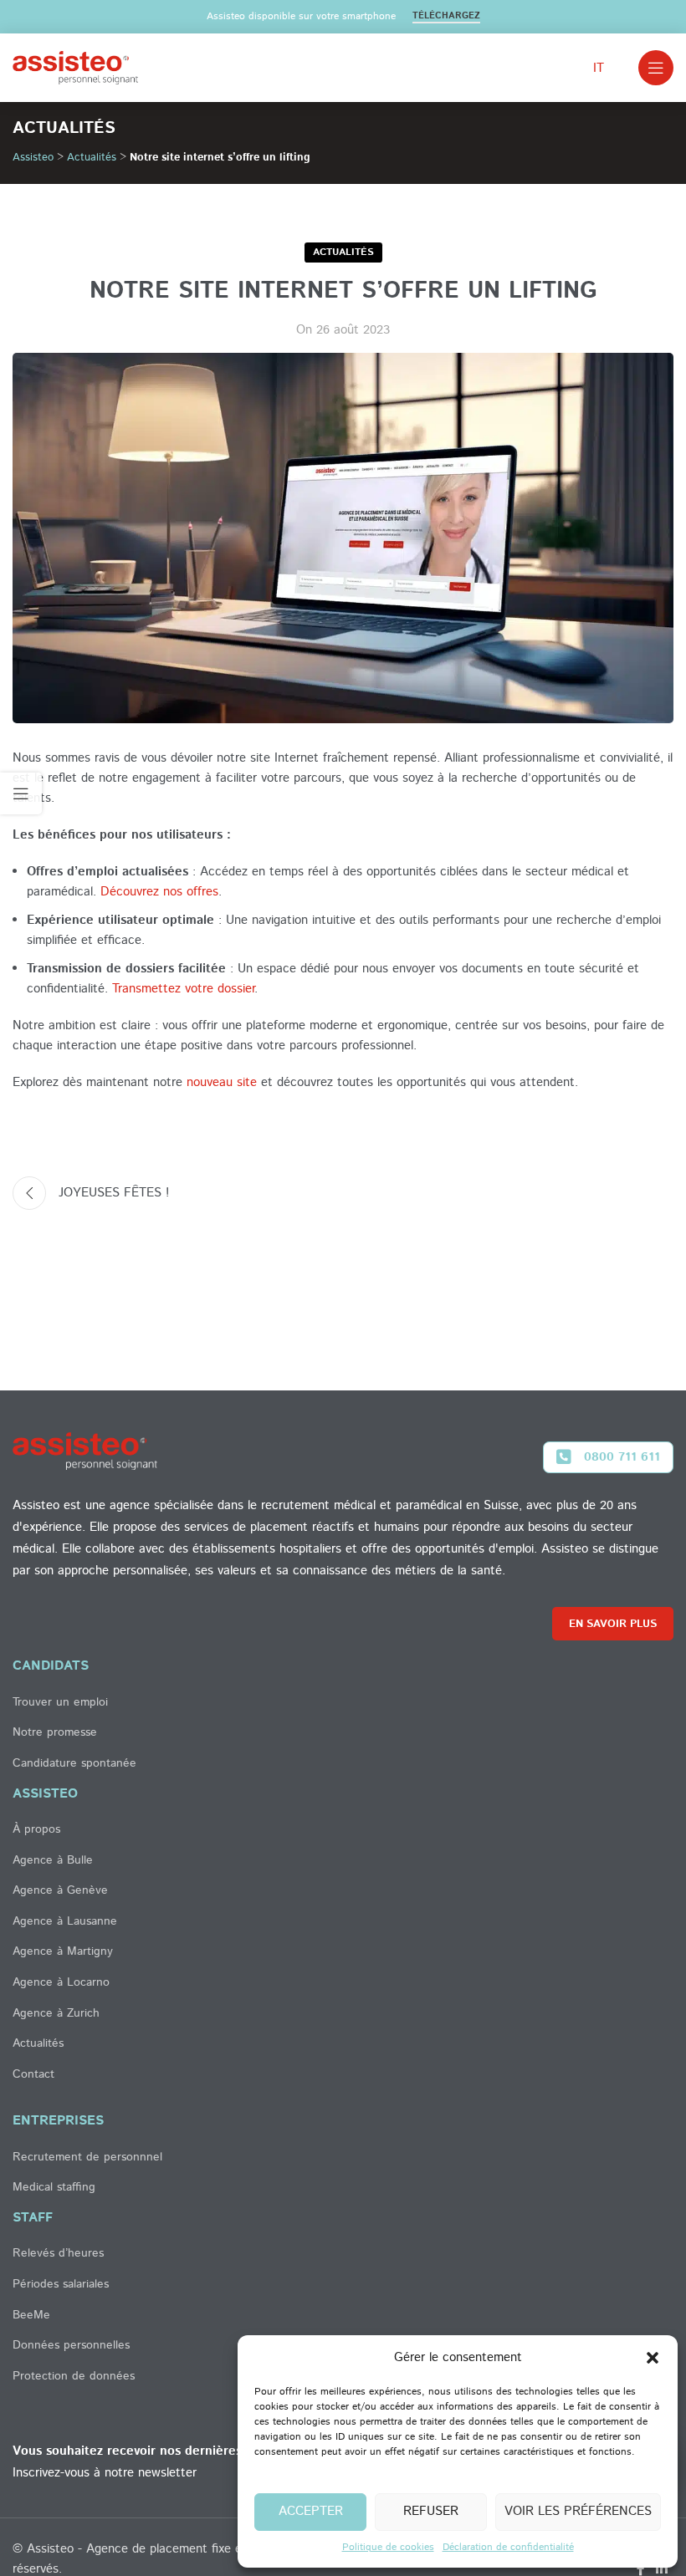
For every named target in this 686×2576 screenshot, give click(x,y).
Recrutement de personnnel (87, 2158)
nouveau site (222, 1082)
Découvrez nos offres (159, 892)
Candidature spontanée (74, 1764)
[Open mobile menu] (656, 68)
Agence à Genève (60, 1891)
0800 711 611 (622, 1457)
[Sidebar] (21, 793)
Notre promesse (55, 1733)
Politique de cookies (388, 2547)
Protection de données (74, 2377)
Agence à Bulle (53, 1861)
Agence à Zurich (56, 2014)
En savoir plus (613, 1624)
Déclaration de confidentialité (508, 2547)
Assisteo (33, 158)
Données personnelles (71, 2346)
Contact (33, 2075)
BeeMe (31, 2316)
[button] (653, 2358)
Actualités (92, 158)
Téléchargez (446, 17)
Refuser (431, 2511)
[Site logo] (75, 67)
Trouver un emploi (60, 1703)
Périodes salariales (61, 2285)
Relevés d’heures (58, 2254)
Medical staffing (54, 2188)
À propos (36, 1830)
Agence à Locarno (61, 1983)
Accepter (311, 2511)
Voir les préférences (578, 2511)
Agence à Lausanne (65, 1922)
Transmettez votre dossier (183, 989)
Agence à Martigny (63, 1952)
